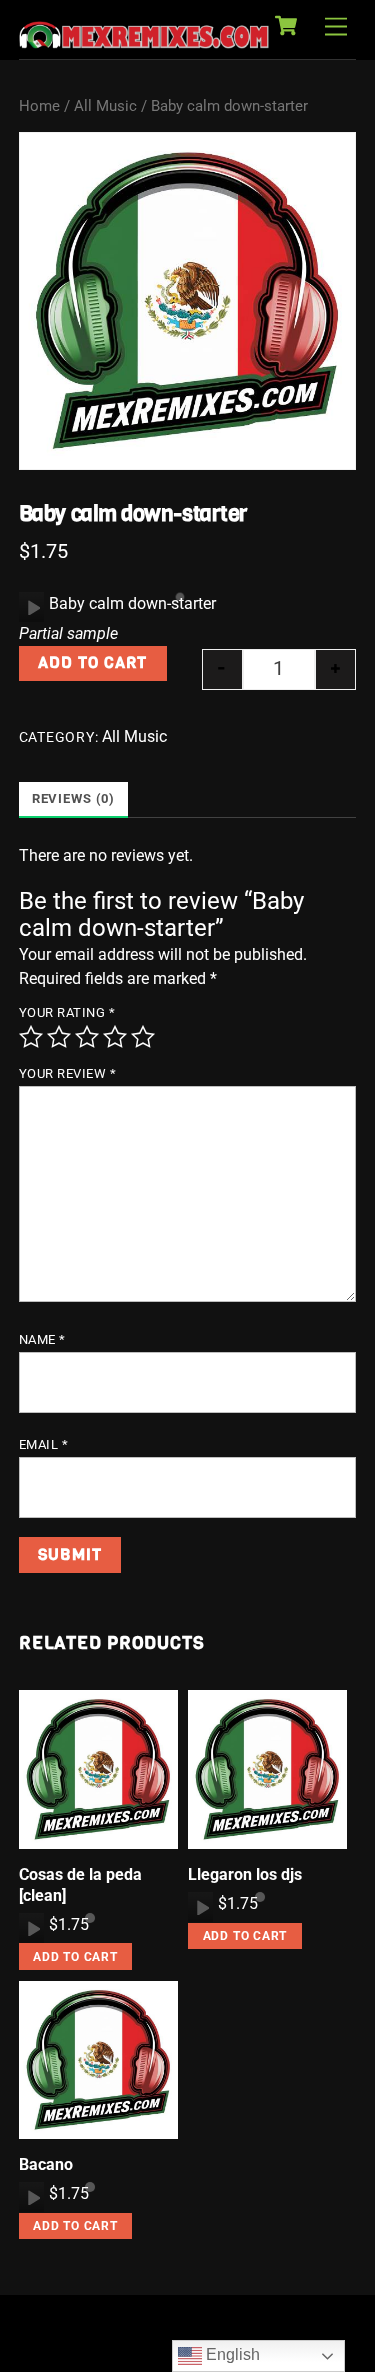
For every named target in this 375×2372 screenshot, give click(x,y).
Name (42, 1339)
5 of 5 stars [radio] (143, 1037)
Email (44, 1444)
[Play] (32, 607)
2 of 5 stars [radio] (59, 1037)
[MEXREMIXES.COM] (144, 39)
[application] (31, 607)
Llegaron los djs (245, 1874)
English (231, 2354)
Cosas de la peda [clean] (80, 1885)
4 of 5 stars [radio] (115, 1037)
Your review (68, 1073)
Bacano (46, 2164)
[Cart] (286, 26)
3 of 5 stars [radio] (87, 1037)
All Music (105, 106)
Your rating (67, 1012)
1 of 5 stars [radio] (31, 1037)
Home (39, 106)
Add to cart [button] (75, 1957)
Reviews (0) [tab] (74, 798)
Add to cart (92, 662)
